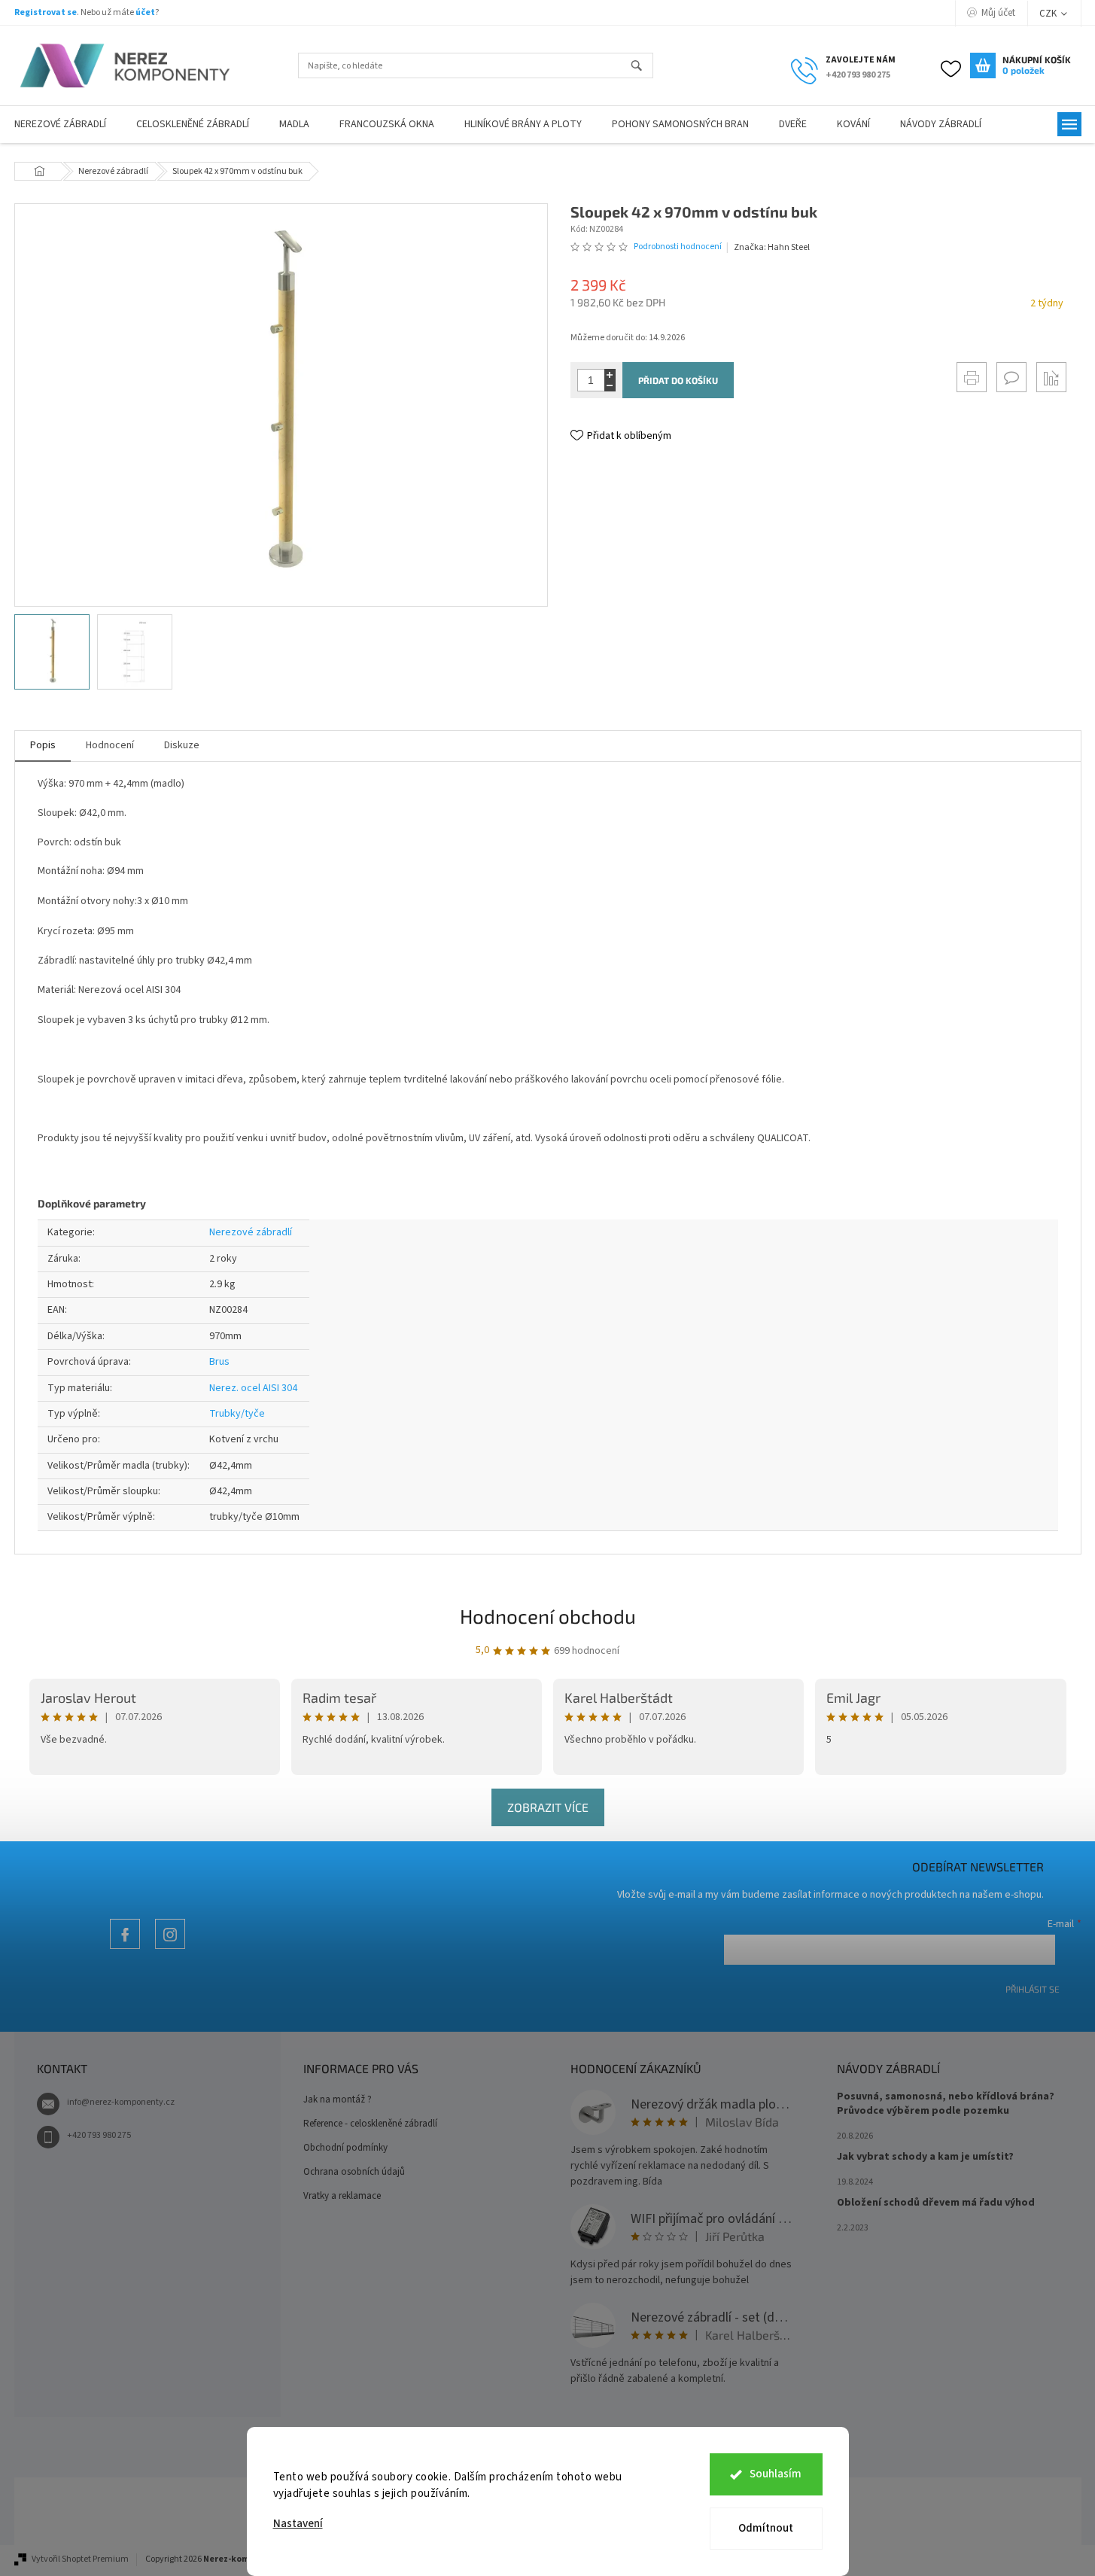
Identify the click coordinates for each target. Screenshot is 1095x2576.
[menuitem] (193, 125)
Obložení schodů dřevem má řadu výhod (936, 2203)
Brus (219, 1362)
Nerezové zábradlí (251, 1232)
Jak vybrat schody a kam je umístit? (925, 2157)
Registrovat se (46, 12)
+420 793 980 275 (99, 2135)
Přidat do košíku (678, 380)
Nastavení (298, 2524)
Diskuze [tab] (182, 745)
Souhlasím (776, 2474)
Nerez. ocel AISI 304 (253, 1388)
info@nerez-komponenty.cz (121, 2102)
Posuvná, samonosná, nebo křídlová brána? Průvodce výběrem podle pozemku (946, 2104)
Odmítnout (766, 2528)
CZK (1049, 14)
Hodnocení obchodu (548, 1616)
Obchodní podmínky (345, 2148)
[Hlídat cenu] (1051, 377)
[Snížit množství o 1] (610, 386)
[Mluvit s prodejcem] (1011, 377)
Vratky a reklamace (342, 2196)
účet (145, 12)
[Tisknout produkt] (972, 377)
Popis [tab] (43, 745)
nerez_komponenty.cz (170, 1949)
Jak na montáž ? (338, 2099)
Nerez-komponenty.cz (125, 1949)
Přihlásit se (1033, 1989)
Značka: (772, 247)
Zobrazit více (548, 1807)
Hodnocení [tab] (110, 745)
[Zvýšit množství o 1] (610, 375)
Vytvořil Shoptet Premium (80, 2559)
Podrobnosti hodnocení (678, 247)
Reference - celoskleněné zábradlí (370, 2124)
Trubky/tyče (237, 1414)
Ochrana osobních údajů (354, 2172)
